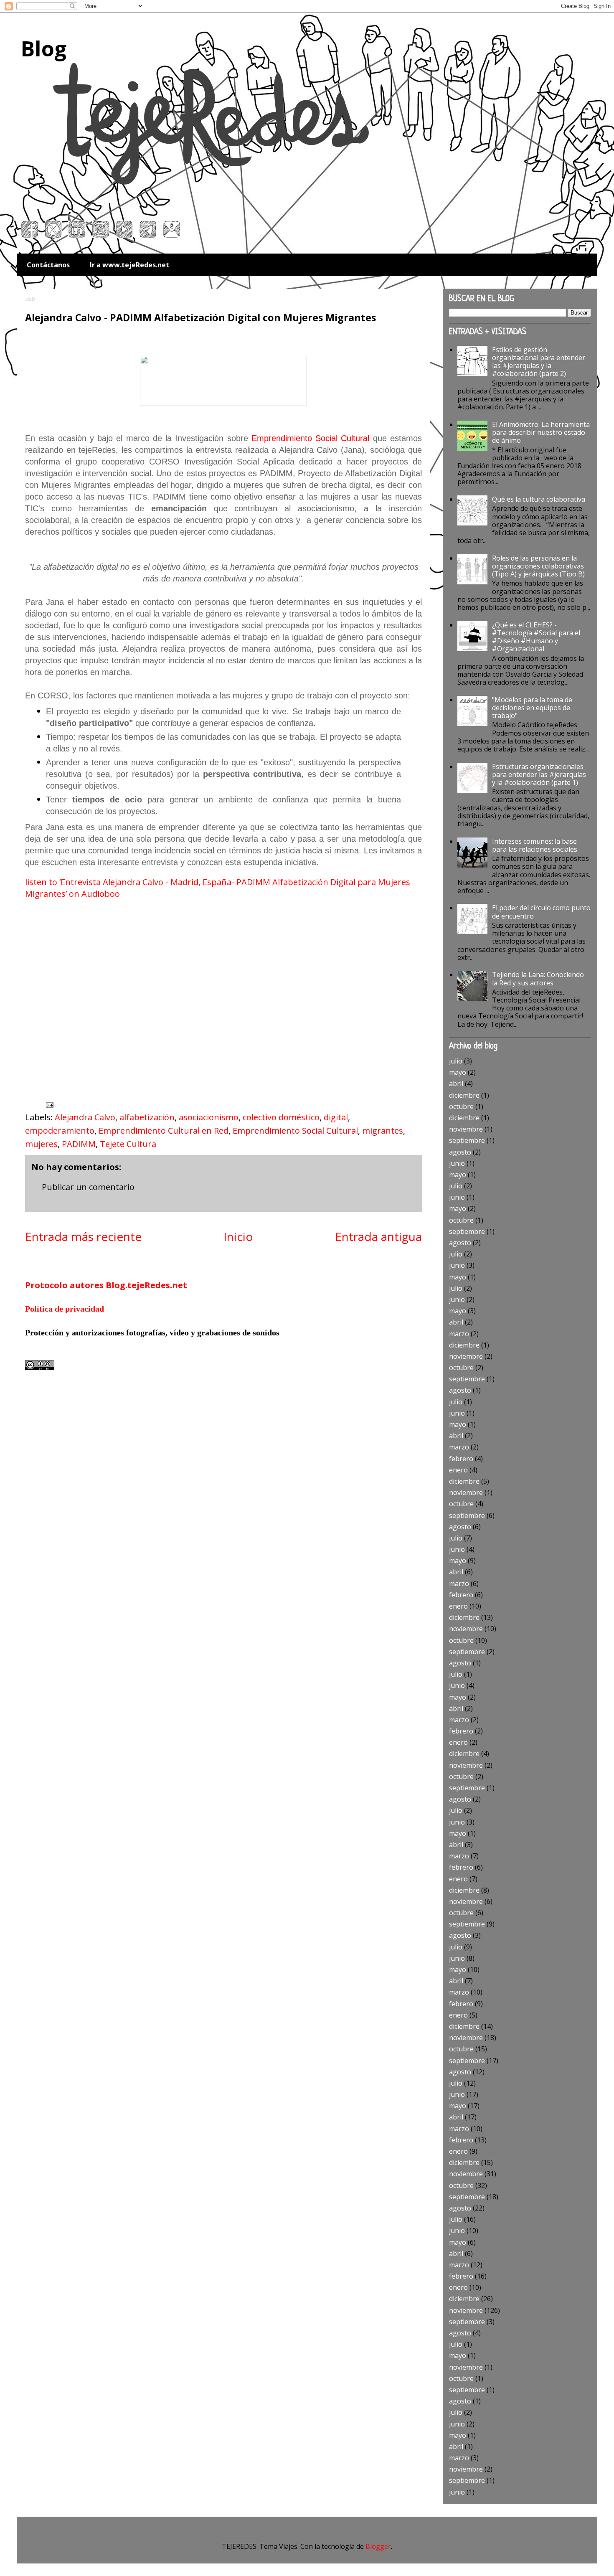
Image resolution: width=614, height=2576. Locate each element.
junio (457, 1163)
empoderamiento (60, 1131)
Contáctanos (48, 265)
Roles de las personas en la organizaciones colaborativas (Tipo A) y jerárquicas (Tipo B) (538, 566)
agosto (460, 1152)
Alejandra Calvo (85, 1117)
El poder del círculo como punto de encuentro (541, 912)
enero (458, 1470)
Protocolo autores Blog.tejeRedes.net (106, 1285)
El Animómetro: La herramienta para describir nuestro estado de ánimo (541, 432)
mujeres (41, 1144)
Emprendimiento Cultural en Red (164, 1131)
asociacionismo (209, 1117)
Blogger (378, 2546)
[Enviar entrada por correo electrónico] (49, 1104)
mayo (458, 1072)
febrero (461, 1459)
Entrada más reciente (83, 1236)
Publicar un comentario (88, 1187)
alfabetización (147, 1117)
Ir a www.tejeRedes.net (129, 265)
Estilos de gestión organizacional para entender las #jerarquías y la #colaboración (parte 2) (539, 362)
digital (336, 1117)
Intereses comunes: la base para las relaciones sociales (535, 845)
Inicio (238, 1236)
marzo (459, 1334)
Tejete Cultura (128, 1144)
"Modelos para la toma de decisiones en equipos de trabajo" (532, 708)
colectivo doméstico (281, 1117)
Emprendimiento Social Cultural (311, 438)
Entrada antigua (378, 1236)
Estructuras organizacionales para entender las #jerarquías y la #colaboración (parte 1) (539, 774)
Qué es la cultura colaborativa (539, 499)
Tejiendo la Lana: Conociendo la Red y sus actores (538, 978)
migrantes (383, 1131)
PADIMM (79, 1144)
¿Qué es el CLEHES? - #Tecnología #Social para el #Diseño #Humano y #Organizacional (536, 637)
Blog (44, 48)
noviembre (466, 1129)
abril (456, 1084)
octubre (461, 1107)
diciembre (464, 1095)
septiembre (467, 1140)
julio (456, 1061)
